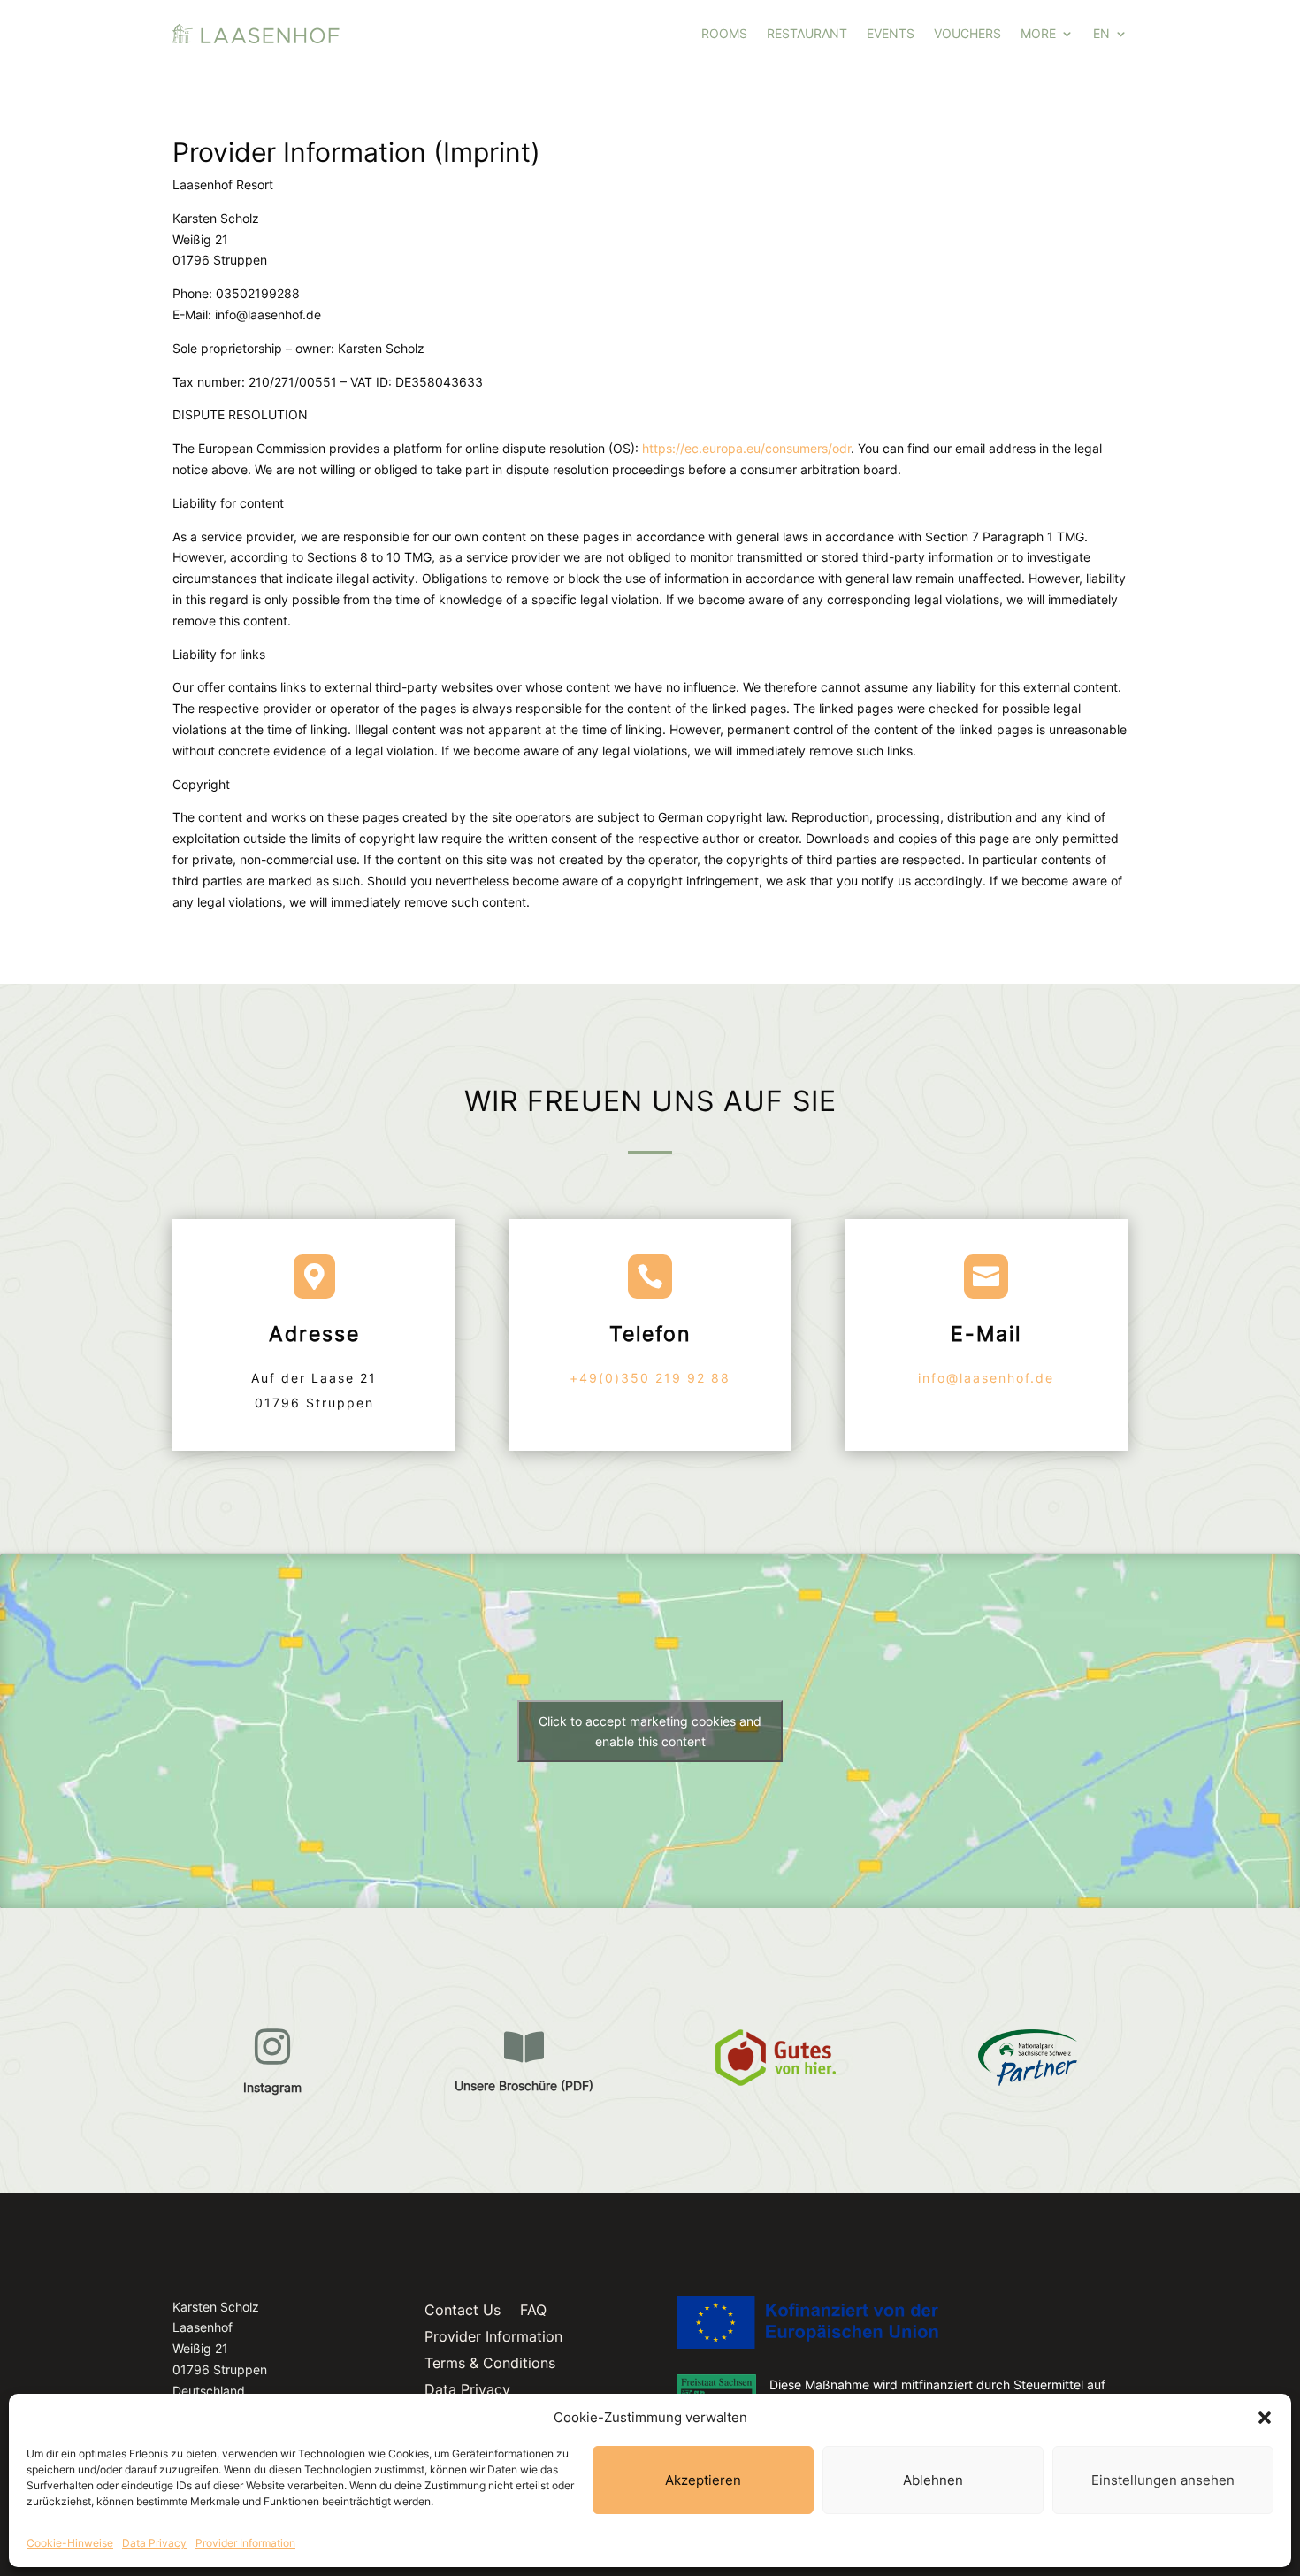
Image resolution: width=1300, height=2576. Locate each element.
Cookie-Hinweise (70, 2543)
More (1038, 33)
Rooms (724, 33)
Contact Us (463, 2311)
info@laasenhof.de (986, 1378)
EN (1101, 33)
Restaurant (807, 33)
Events (891, 33)
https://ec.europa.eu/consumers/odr (746, 448)
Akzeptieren (703, 2480)
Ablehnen (933, 2480)
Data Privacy (154, 2543)
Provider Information (245, 2543)
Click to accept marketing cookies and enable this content (650, 1731)
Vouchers (967, 33)
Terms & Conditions (490, 2364)
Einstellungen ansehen (1163, 2480)
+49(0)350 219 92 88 (650, 1378)
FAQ (533, 2311)
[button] (1265, 2418)
